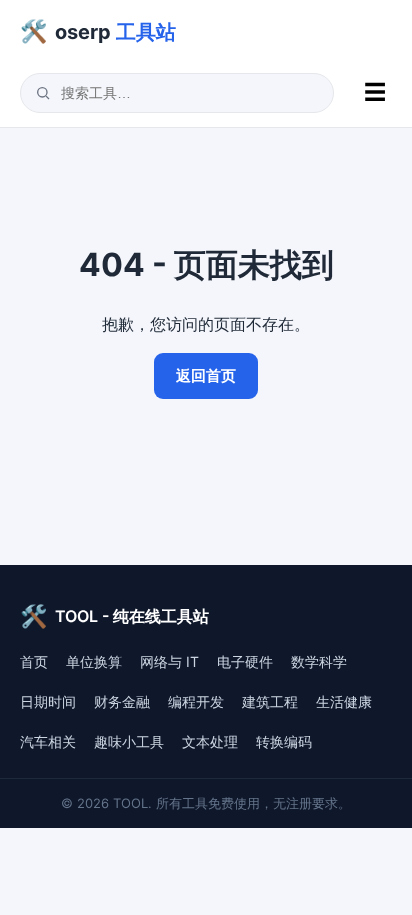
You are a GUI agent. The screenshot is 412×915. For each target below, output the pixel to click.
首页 (34, 661)
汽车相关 (48, 741)
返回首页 (206, 375)
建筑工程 (270, 701)
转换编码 (284, 741)
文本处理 (210, 741)
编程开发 (196, 701)
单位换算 (94, 661)
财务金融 (122, 701)
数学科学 (319, 661)
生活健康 (344, 701)
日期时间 (48, 701)
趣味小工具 (129, 741)
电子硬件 (245, 661)
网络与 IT (169, 661)
